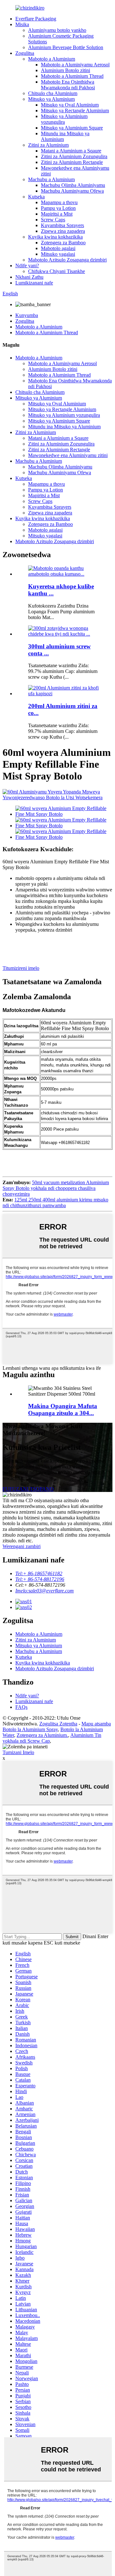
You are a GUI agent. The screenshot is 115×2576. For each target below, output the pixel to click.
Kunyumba (27, 315)
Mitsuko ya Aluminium (51, 99)
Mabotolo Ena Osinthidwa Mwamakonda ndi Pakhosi (68, 85)
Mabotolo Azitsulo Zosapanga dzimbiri (67, 260)
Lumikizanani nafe (34, 283)
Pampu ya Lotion (58, 208)
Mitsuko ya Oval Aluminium (70, 105)
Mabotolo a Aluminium (52, 59)
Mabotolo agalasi (58, 248)
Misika (22, 24)
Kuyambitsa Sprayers (62, 225)
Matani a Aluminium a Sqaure (71, 151)
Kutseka (36, 197)
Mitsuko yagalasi (58, 254)
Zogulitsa (25, 53)
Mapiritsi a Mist (57, 214)
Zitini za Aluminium (48, 145)
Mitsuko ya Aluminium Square (72, 128)
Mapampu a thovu (59, 202)
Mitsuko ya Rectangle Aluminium (75, 111)
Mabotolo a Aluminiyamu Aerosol (75, 65)
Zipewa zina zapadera (63, 231)
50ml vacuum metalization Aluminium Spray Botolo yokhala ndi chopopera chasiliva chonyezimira (56, 1188)
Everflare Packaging (36, 19)
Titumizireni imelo (21, 968)
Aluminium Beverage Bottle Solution (66, 47)
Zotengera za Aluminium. (42, 1735)
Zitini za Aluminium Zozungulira (74, 156)
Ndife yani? (27, 266)
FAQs (21, 1707)
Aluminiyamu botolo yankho (57, 30)
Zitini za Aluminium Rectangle (72, 162)
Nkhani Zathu (29, 277)
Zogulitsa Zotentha (58, 1724)
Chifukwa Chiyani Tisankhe (57, 271)
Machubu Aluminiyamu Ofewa (72, 191)
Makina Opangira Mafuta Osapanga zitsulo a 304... (63, 1410)
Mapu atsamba (96, 1724)
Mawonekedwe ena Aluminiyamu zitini (68, 455)
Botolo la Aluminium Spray (30, 1729)
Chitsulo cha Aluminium (53, 93)
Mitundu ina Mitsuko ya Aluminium (64, 427)
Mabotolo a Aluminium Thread (72, 76)
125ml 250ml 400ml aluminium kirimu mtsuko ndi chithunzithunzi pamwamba (55, 1203)
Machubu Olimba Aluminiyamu (73, 185)
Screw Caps (53, 220)
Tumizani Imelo (18, 1752)
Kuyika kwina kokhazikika (55, 237)
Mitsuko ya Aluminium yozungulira (64, 119)
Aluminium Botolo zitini (65, 70)
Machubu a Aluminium (51, 179)
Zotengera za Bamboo (63, 243)
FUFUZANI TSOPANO (28, 1489)
